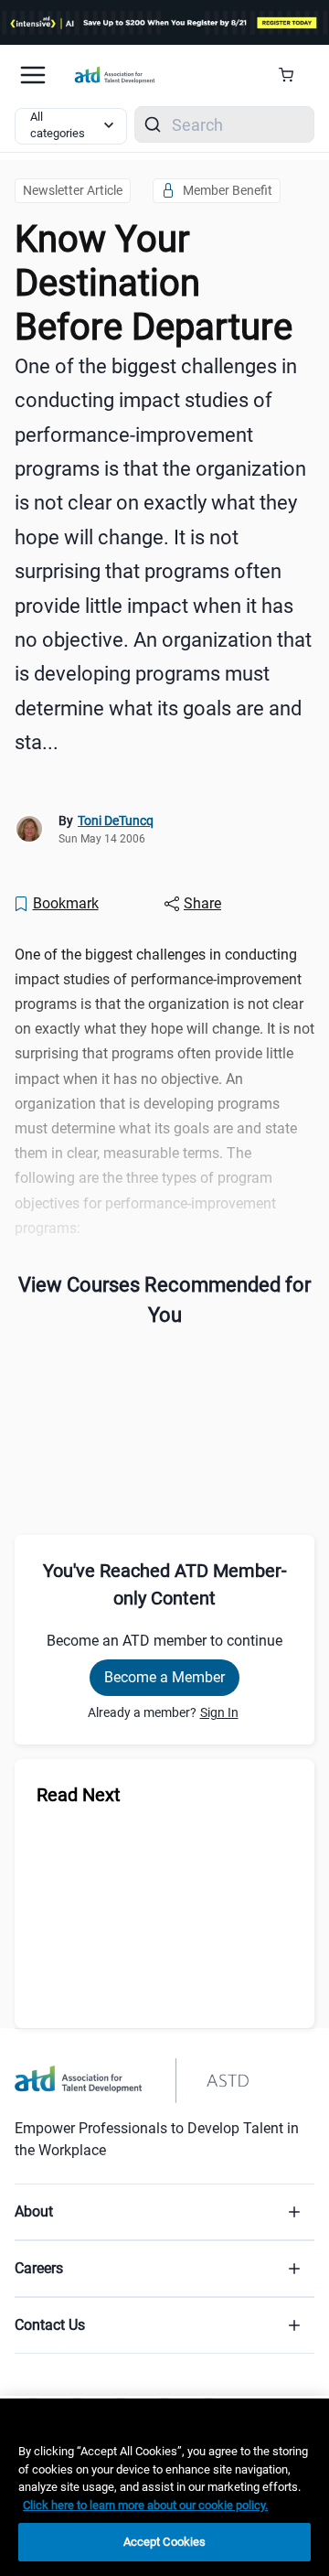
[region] (164, 2487)
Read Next (79, 1795)
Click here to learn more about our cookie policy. (145, 2505)
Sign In (219, 1712)
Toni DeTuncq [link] (116, 821)
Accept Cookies (165, 2542)
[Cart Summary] (293, 75)
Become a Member (164, 1677)
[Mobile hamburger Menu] (33, 75)
